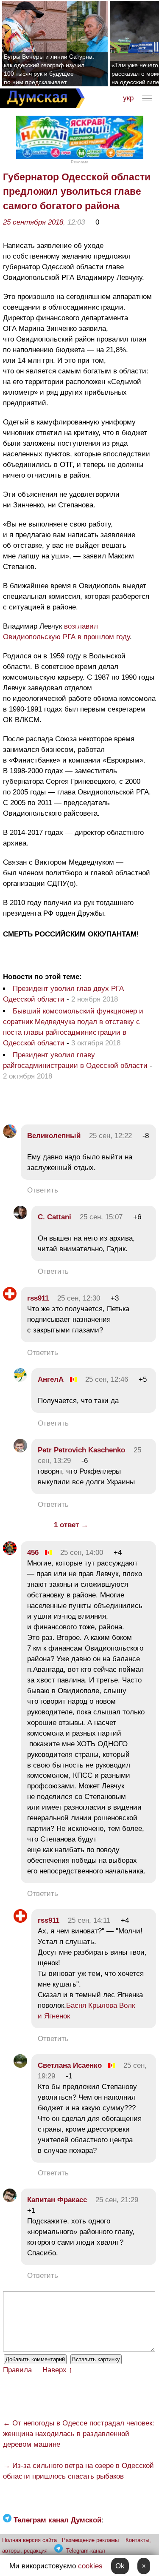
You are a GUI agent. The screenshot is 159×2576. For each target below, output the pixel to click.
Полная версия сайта (29, 2540)
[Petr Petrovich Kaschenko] (20, 1450)
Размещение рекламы (90, 2540)
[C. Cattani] (20, 1217)
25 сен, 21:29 (117, 2200)
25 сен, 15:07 (101, 1217)
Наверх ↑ (57, 2370)
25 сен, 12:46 (107, 1379)
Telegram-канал (86, 2551)
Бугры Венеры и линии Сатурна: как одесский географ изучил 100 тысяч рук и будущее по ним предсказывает (49, 69)
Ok (120, 2566)
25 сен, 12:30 (79, 1298)
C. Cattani (54, 1217)
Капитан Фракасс (57, 2200)
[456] (10, 1553)
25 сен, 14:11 (89, 1920)
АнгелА (51, 1379)
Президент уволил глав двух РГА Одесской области (63, 994)
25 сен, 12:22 (110, 1136)
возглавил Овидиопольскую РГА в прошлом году (66, 632)
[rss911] (10, 1298)
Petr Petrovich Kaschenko (81, 1450)
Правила (17, 2370)
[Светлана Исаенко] (20, 2065)
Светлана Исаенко (70, 2065)
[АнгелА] (20, 1379)
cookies (90, 2566)
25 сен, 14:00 (82, 1553)
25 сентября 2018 (33, 222)
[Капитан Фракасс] (10, 2200)
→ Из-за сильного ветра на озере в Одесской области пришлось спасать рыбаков (78, 2471)
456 (33, 1553)
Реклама (80, 162)
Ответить (43, 1190)
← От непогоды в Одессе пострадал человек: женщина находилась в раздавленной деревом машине (79, 2434)
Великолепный (54, 1136)
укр (128, 98)
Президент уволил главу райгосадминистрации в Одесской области (76, 1060)
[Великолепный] (10, 1136)
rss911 (38, 1298)
